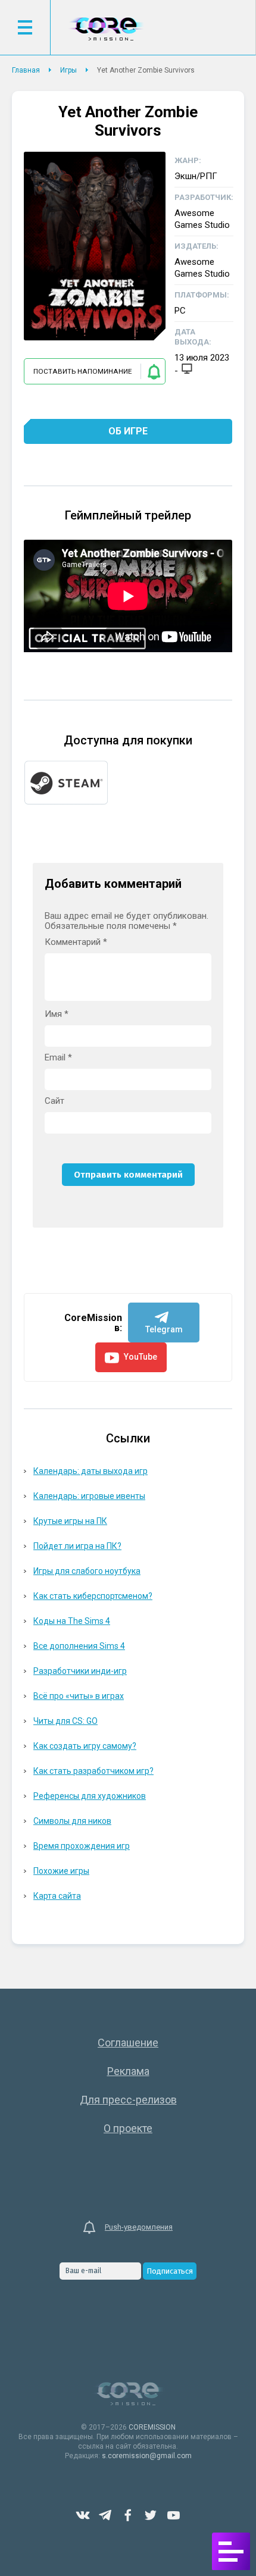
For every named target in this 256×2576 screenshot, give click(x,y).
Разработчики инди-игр (80, 1671)
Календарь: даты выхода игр (90, 1471)
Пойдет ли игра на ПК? (77, 1546)
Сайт (54, 1101)
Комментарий (76, 942)
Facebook (128, 2515)
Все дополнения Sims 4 (79, 1646)
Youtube (173, 2515)
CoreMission (106, 29)
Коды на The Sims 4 (72, 1621)
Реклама (128, 2071)
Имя (57, 1014)
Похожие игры (61, 1871)
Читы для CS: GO (65, 1721)
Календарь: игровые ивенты (89, 1496)
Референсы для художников (90, 1796)
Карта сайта (57, 1896)
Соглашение (128, 2043)
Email (58, 1058)
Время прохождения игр (82, 1846)
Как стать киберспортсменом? (93, 1596)
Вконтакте (83, 2515)
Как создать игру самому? (85, 1746)
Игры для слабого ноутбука (87, 1571)
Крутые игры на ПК (70, 1521)
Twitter (151, 2515)
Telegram (105, 2515)
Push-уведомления (139, 2227)
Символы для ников (72, 1821)
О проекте (128, 2128)
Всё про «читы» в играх (79, 1696)
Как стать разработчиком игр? (93, 1771)
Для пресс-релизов (128, 2100)
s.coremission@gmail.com (147, 2456)
